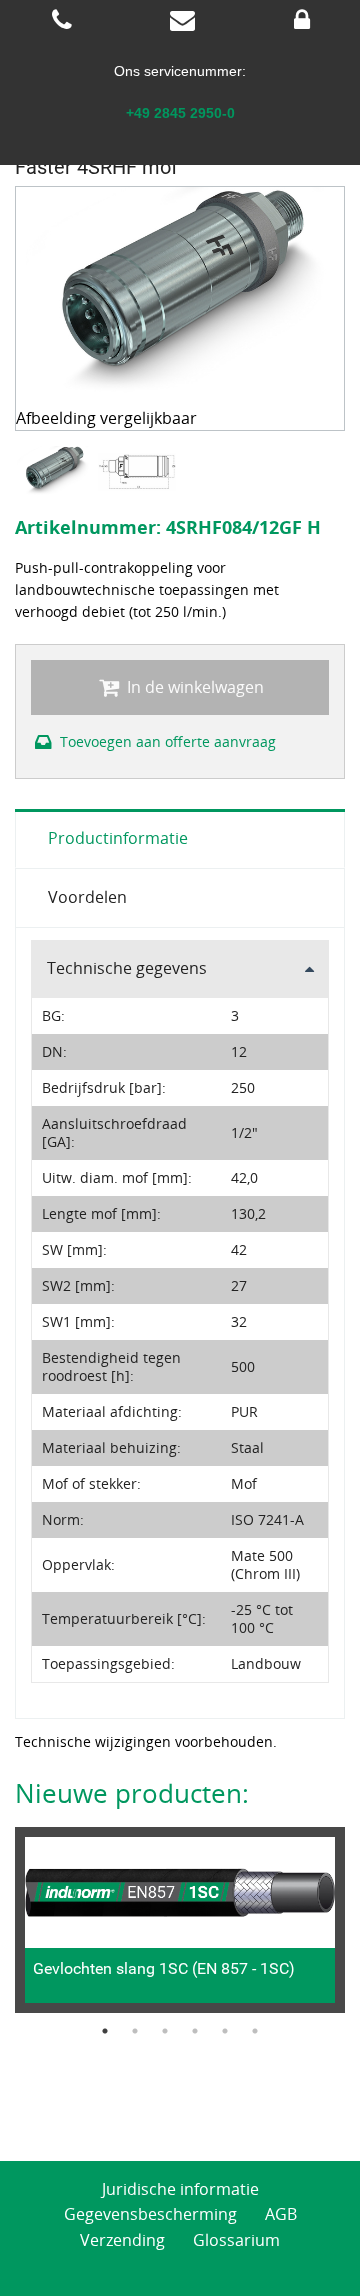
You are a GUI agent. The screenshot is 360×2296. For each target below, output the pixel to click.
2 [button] (135, 2031)
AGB (281, 2214)
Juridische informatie (180, 2189)
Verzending (122, 2240)
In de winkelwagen (193, 687)
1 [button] (105, 2031)
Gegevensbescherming (150, 2214)
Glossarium (236, 2240)
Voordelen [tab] (87, 897)
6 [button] (255, 2031)
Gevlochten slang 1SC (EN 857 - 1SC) (164, 1968)
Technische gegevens (127, 968)
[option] (56, 472)
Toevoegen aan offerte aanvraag (166, 741)
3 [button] (165, 2031)
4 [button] (195, 2031)
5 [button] (225, 2031)
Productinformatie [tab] (118, 838)
